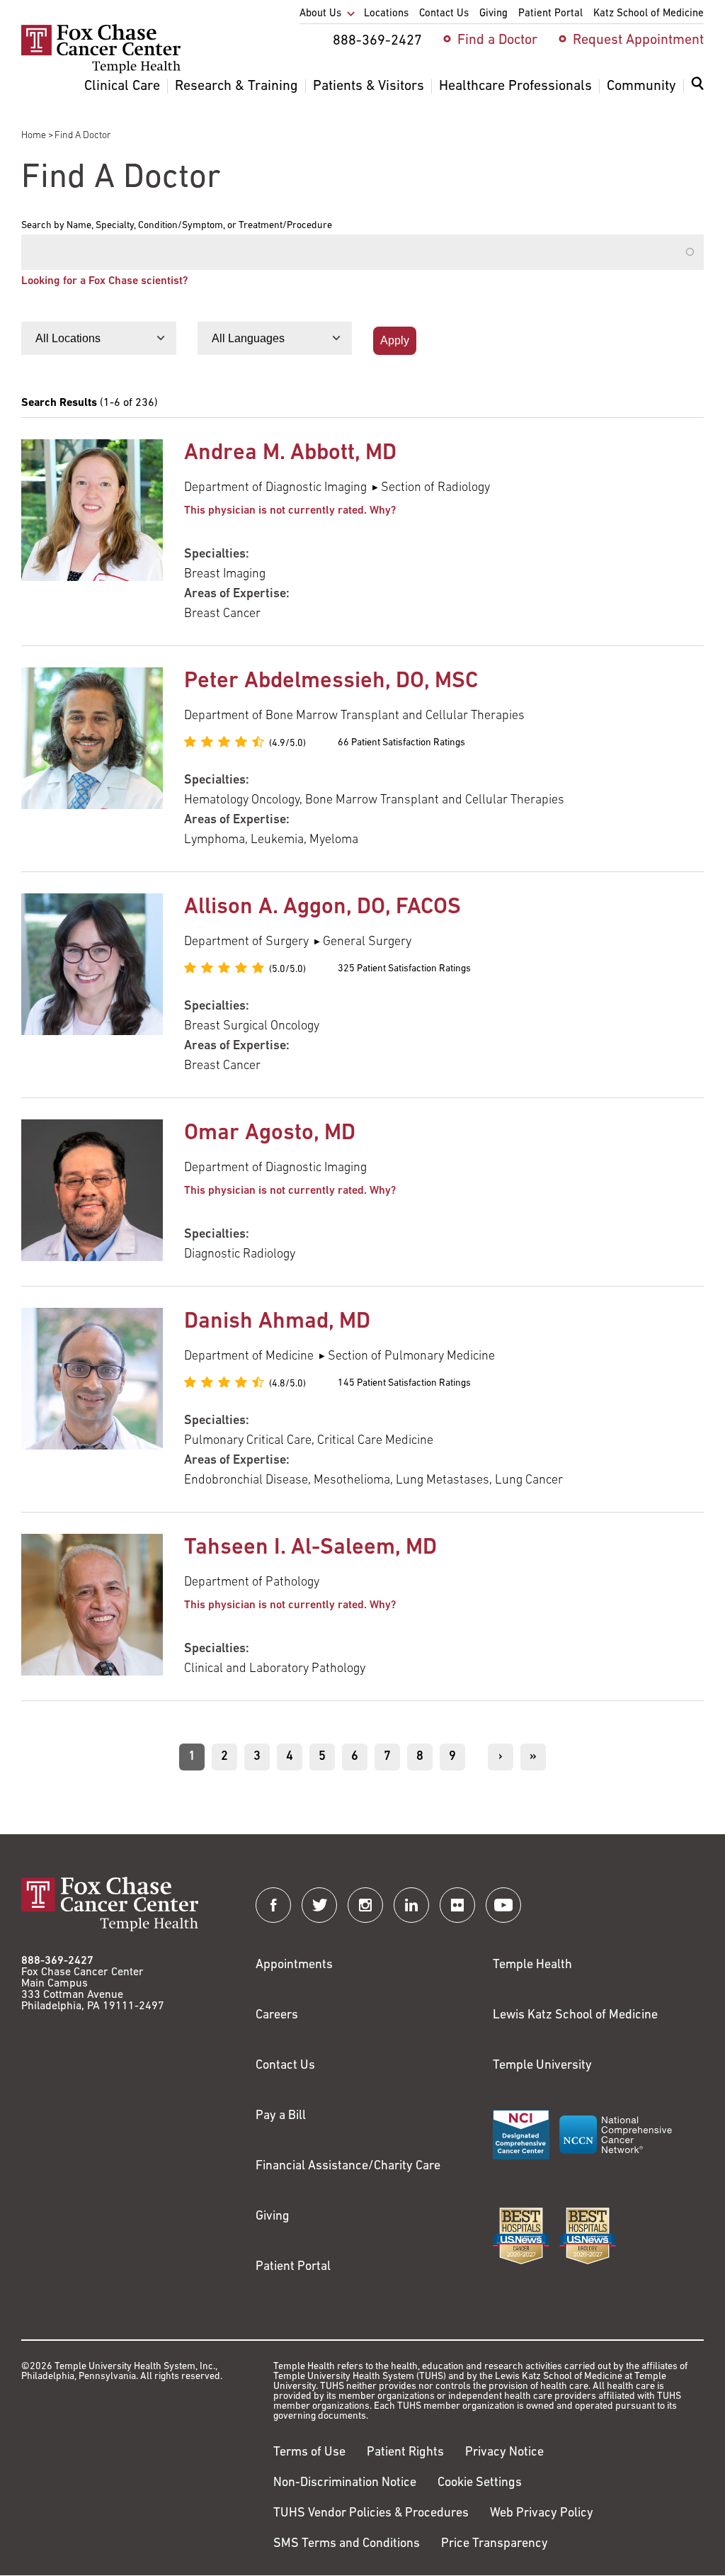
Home (34, 136)
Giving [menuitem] (493, 14)
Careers (277, 2016)
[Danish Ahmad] (92, 1399)
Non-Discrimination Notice (345, 2483)
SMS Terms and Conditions (347, 2544)
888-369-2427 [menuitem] (377, 41)
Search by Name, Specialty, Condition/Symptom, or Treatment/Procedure (177, 226)
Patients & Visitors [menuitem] (369, 86)
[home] (101, 71)
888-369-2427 (57, 1961)
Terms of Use (309, 2453)
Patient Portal (293, 2267)
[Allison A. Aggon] (92, 985)
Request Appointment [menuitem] (638, 40)
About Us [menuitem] (320, 14)
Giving (273, 2217)
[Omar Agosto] (92, 1192)
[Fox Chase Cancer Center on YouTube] (503, 1905)
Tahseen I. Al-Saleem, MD (310, 1548)
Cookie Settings (480, 2483)
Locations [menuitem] (386, 14)
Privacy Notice (504, 2453)
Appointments (294, 1965)
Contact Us (285, 2066)
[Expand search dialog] (697, 87)
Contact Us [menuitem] (444, 14)
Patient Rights (405, 2453)
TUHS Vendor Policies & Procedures (371, 2514)
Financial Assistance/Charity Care (348, 2167)
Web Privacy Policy (542, 2514)
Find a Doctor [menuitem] (497, 40)
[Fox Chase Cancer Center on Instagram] (365, 1905)
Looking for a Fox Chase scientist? (104, 281)
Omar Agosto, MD (270, 1134)
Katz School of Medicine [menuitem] (649, 14)
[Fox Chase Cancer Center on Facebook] (273, 1905)
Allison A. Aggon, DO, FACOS (322, 908)
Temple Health (532, 1965)
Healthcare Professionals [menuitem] (515, 86)
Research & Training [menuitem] (236, 86)
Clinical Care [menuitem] (122, 86)
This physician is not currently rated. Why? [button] (290, 511)
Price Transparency (495, 2544)
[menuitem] (697, 92)
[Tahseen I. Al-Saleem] (92, 1606)
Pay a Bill (281, 2116)
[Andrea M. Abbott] (92, 532)
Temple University (542, 2066)
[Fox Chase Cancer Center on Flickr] (457, 1905)
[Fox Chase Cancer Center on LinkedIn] (411, 1905)
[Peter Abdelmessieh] (92, 759)
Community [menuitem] (641, 86)
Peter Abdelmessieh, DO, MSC (331, 682)
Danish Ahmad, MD (277, 1322)
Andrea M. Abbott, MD (290, 453)
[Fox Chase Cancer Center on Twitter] (319, 1905)
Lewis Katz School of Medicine (575, 2016)
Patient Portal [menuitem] (550, 14)
